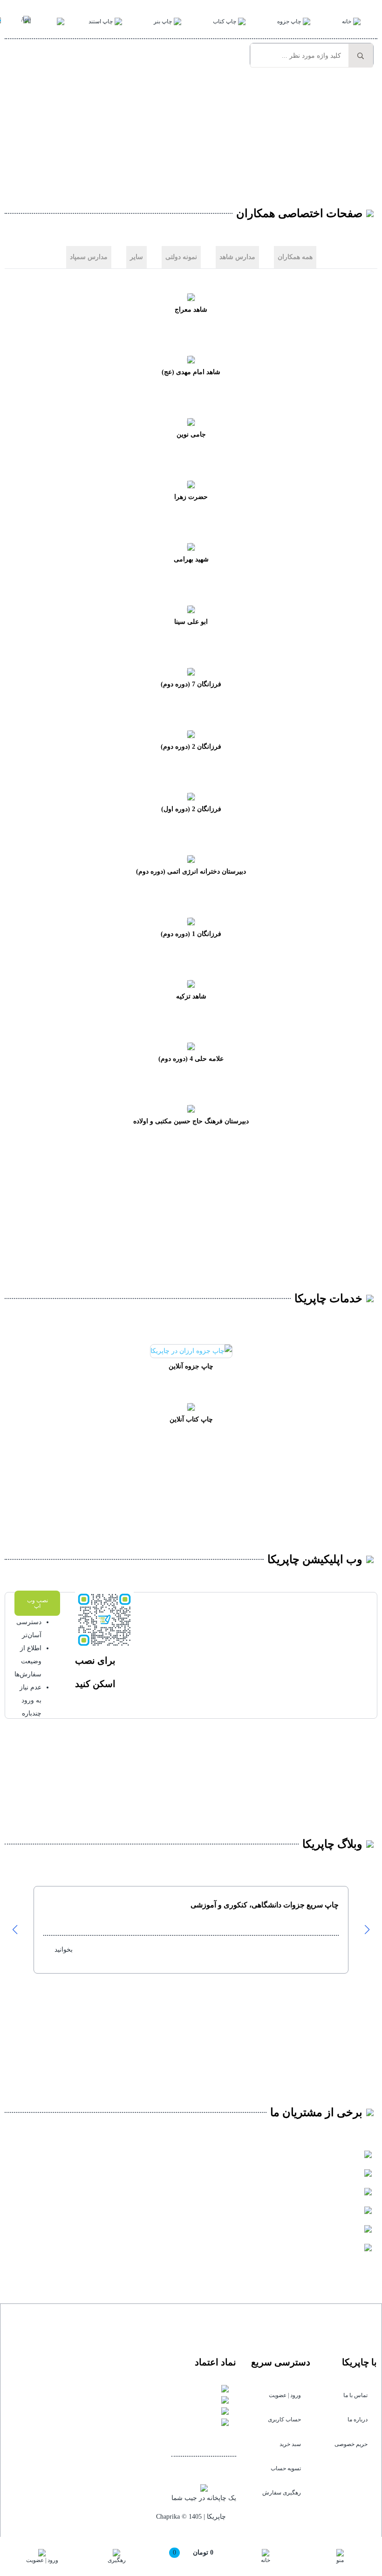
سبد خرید (290, 2444)
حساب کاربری (284, 2419)
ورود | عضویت (285, 2395)
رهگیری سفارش (282, 2493)
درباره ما (358, 2419)
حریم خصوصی (351, 2444)
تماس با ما (355, 2395)
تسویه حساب (286, 2468)
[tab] (295, 257)
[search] (361, 56)
